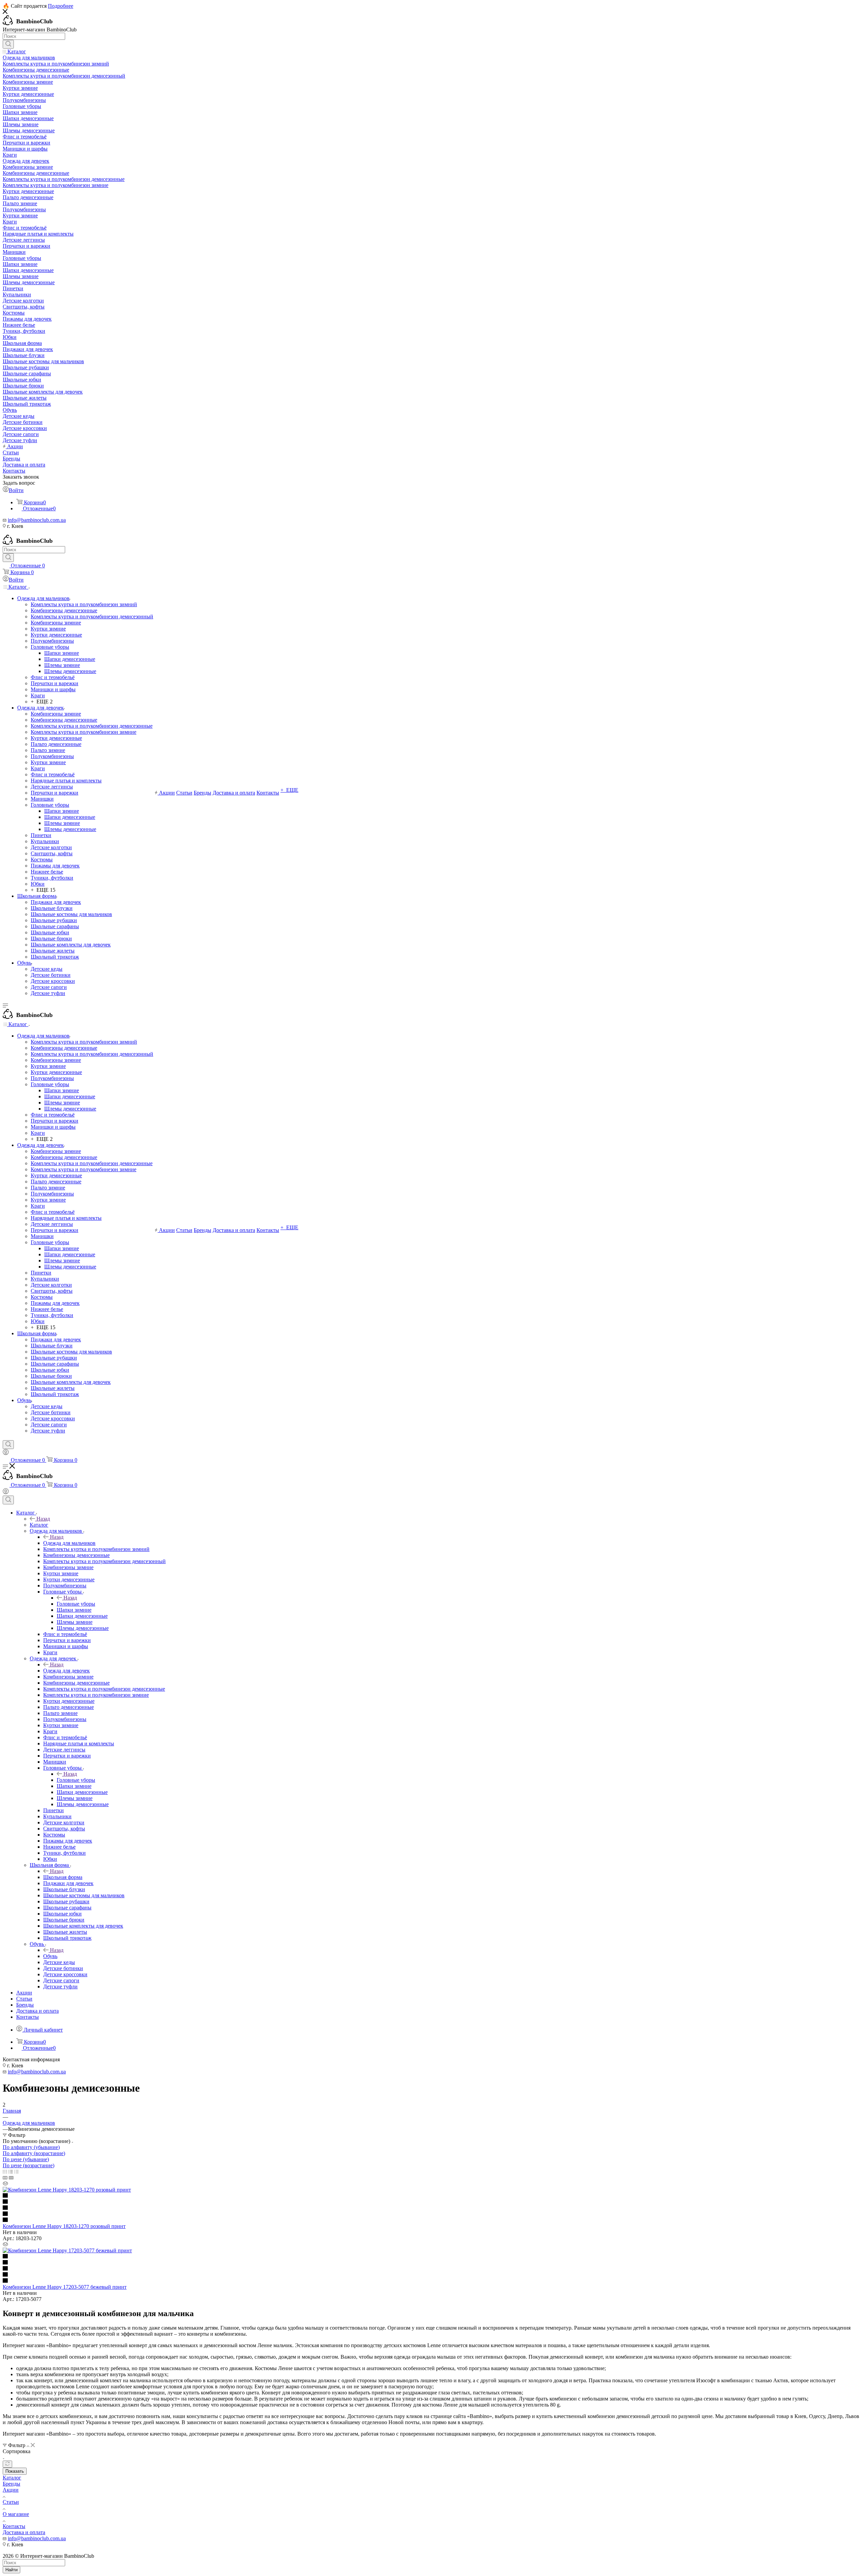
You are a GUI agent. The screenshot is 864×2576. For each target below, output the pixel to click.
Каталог (39, 1525)
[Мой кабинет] (6, 1453)
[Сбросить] (7, 2464)
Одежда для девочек (66, 1671)
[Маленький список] (5, 2178)
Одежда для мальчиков (69, 1543)
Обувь (50, 1956)
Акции (11, 2490)
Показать (15, 2471)
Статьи (11, 2502)
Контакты (14, 2526)
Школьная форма (63, 1877)
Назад (43, 1519)
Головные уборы (76, 1604)
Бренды (11, 2484)
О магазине (16, 2514)
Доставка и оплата (24, 2532)
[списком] (11, 2171)
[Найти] (8, 44)
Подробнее (61, 6)
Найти (11, 2570)
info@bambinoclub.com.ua (37, 520)
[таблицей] (16, 2171)
